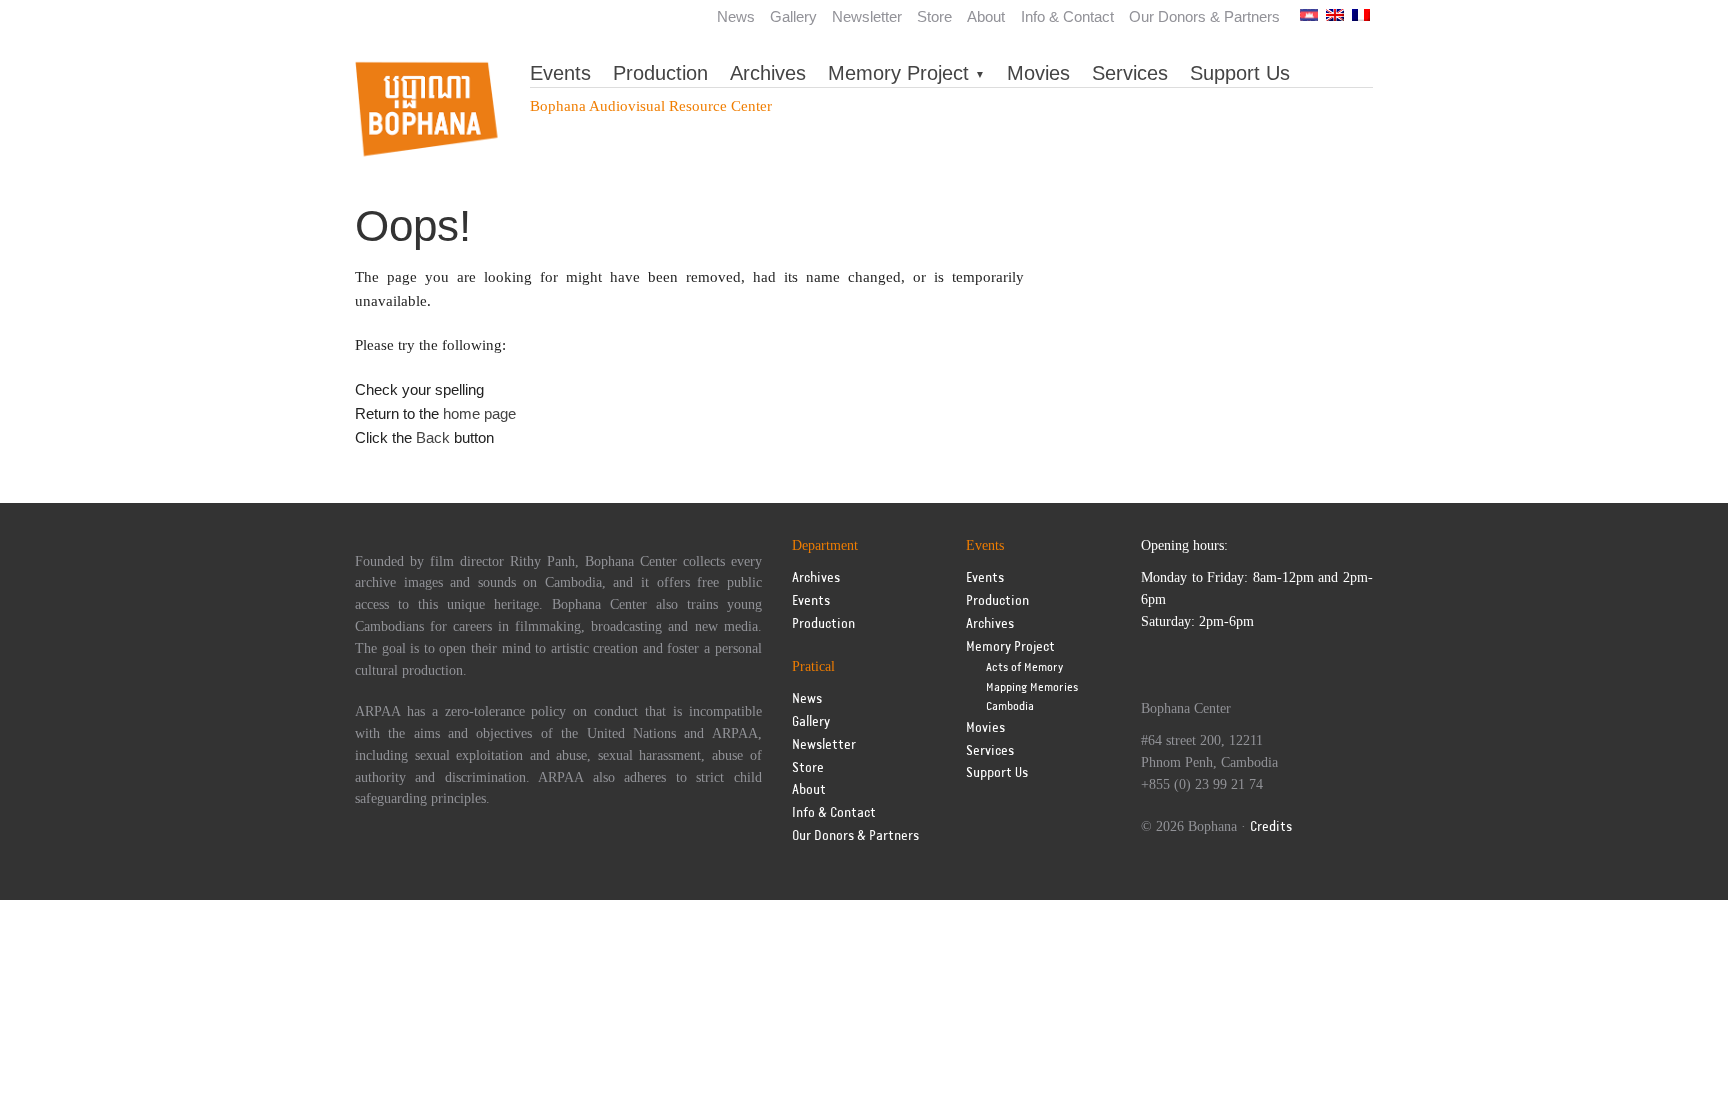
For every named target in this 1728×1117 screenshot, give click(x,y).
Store (934, 16)
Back (433, 437)
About (986, 16)
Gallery (793, 16)
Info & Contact (1067, 16)
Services (1130, 73)
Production (660, 73)
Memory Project (898, 73)
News (736, 16)
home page (479, 413)
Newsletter (867, 16)
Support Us (1240, 73)
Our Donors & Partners (1204, 16)
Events (560, 73)
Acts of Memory (1024, 667)
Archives (768, 73)
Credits (1271, 827)
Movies (1038, 73)
